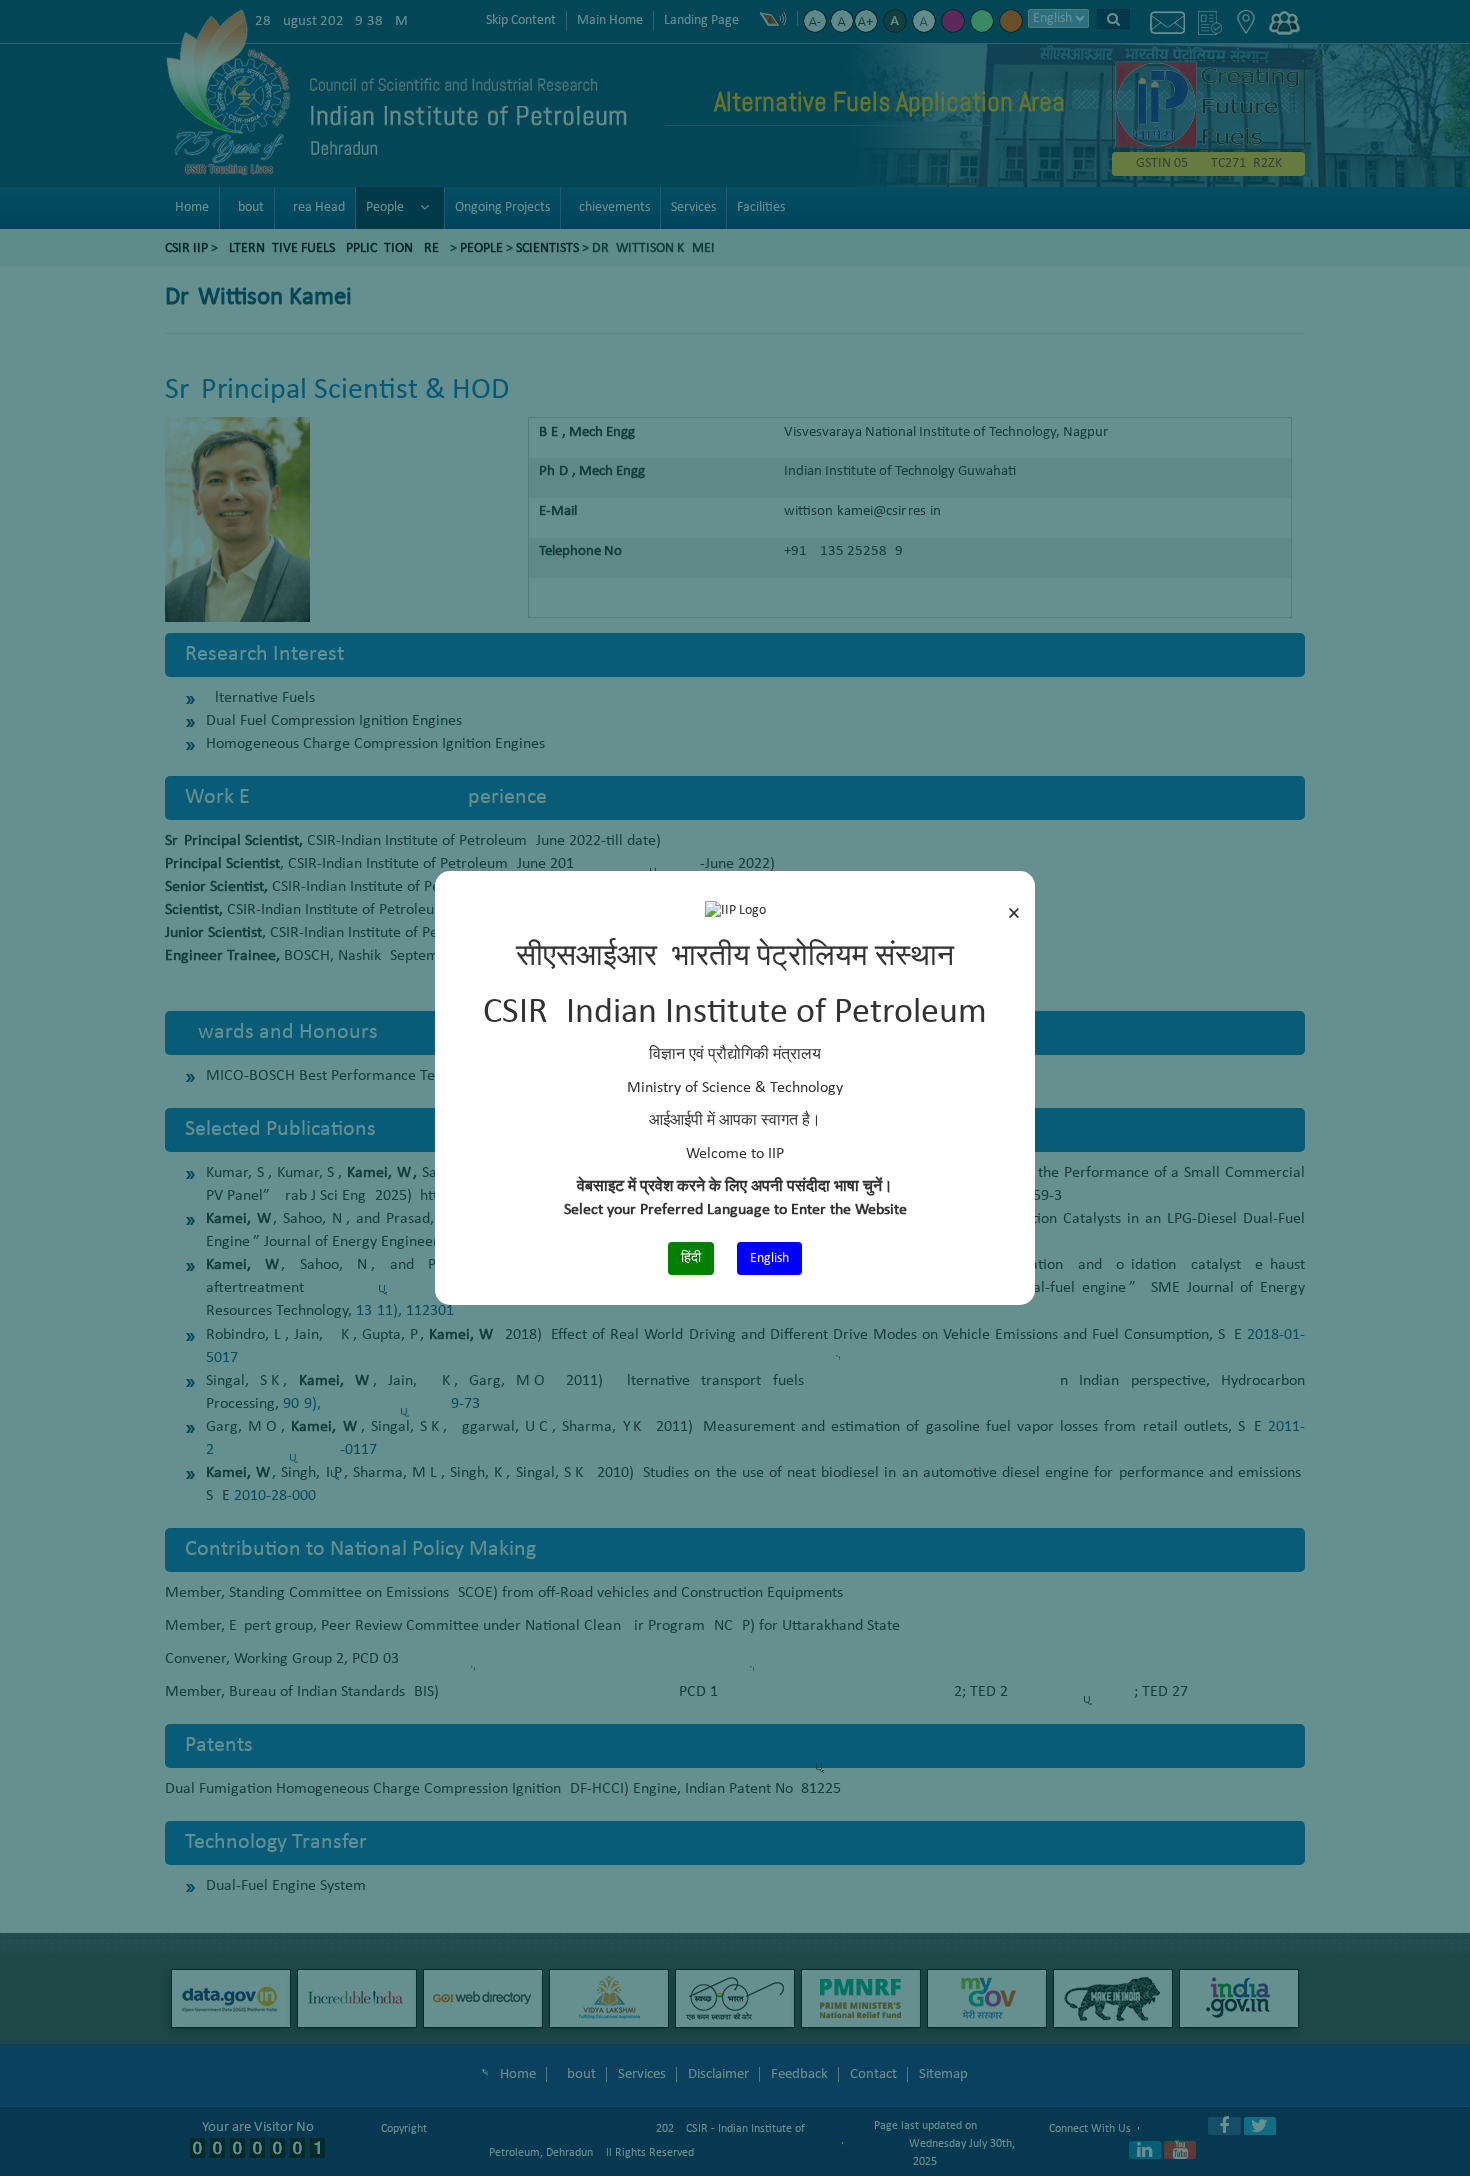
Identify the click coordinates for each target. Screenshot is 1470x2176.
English (769, 1258)
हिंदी (691, 1258)
